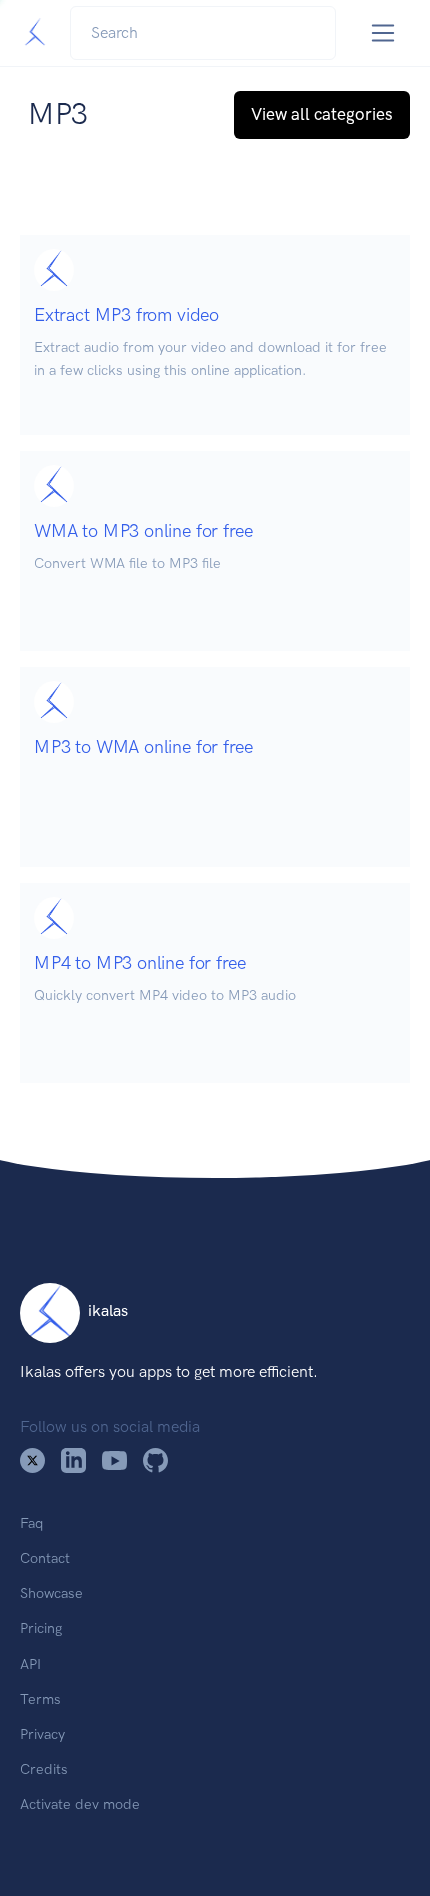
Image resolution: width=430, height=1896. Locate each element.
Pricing (41, 1628)
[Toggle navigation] (383, 33)
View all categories (322, 114)
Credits (44, 1769)
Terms (40, 1699)
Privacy (42, 1734)
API (30, 1664)
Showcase (51, 1593)
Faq (31, 1523)
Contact (45, 1558)
